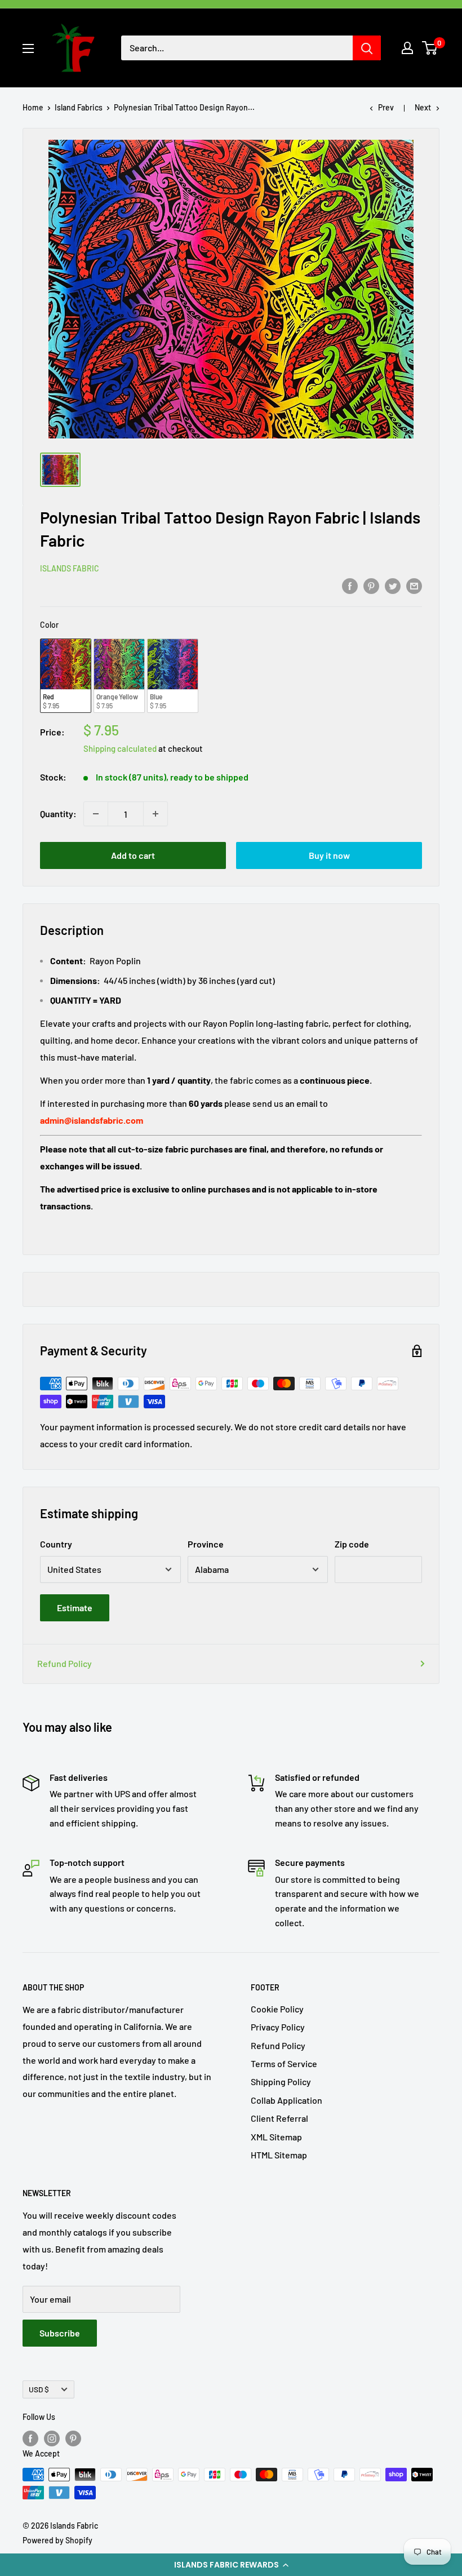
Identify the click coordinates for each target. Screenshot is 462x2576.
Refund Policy (65, 1663)
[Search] (367, 48)
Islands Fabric (70, 568)
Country (56, 1544)
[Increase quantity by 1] (156, 814)
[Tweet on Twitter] (393, 585)
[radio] (66, 676)
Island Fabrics (79, 107)
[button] (231, 2565)
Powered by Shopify (57, 2540)
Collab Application (286, 2100)
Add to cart (133, 855)
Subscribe (60, 2333)
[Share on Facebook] (350, 585)
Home (33, 107)
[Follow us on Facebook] (30, 2438)
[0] (430, 48)
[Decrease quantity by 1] (96, 814)
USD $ (39, 2389)
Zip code (352, 1544)
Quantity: (58, 813)
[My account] (407, 48)
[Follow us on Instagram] (52, 2438)
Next (423, 107)
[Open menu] (28, 48)
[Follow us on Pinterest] (73, 2438)
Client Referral (279, 2118)
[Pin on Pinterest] (371, 585)
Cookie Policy (277, 2009)
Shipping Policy (281, 2081)
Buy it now (329, 855)
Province (206, 1544)
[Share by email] (414, 585)
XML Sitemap (276, 2137)
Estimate (75, 1608)
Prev (386, 107)
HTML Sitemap (279, 2155)
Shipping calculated (120, 748)
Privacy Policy (278, 2027)
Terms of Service (284, 2063)
